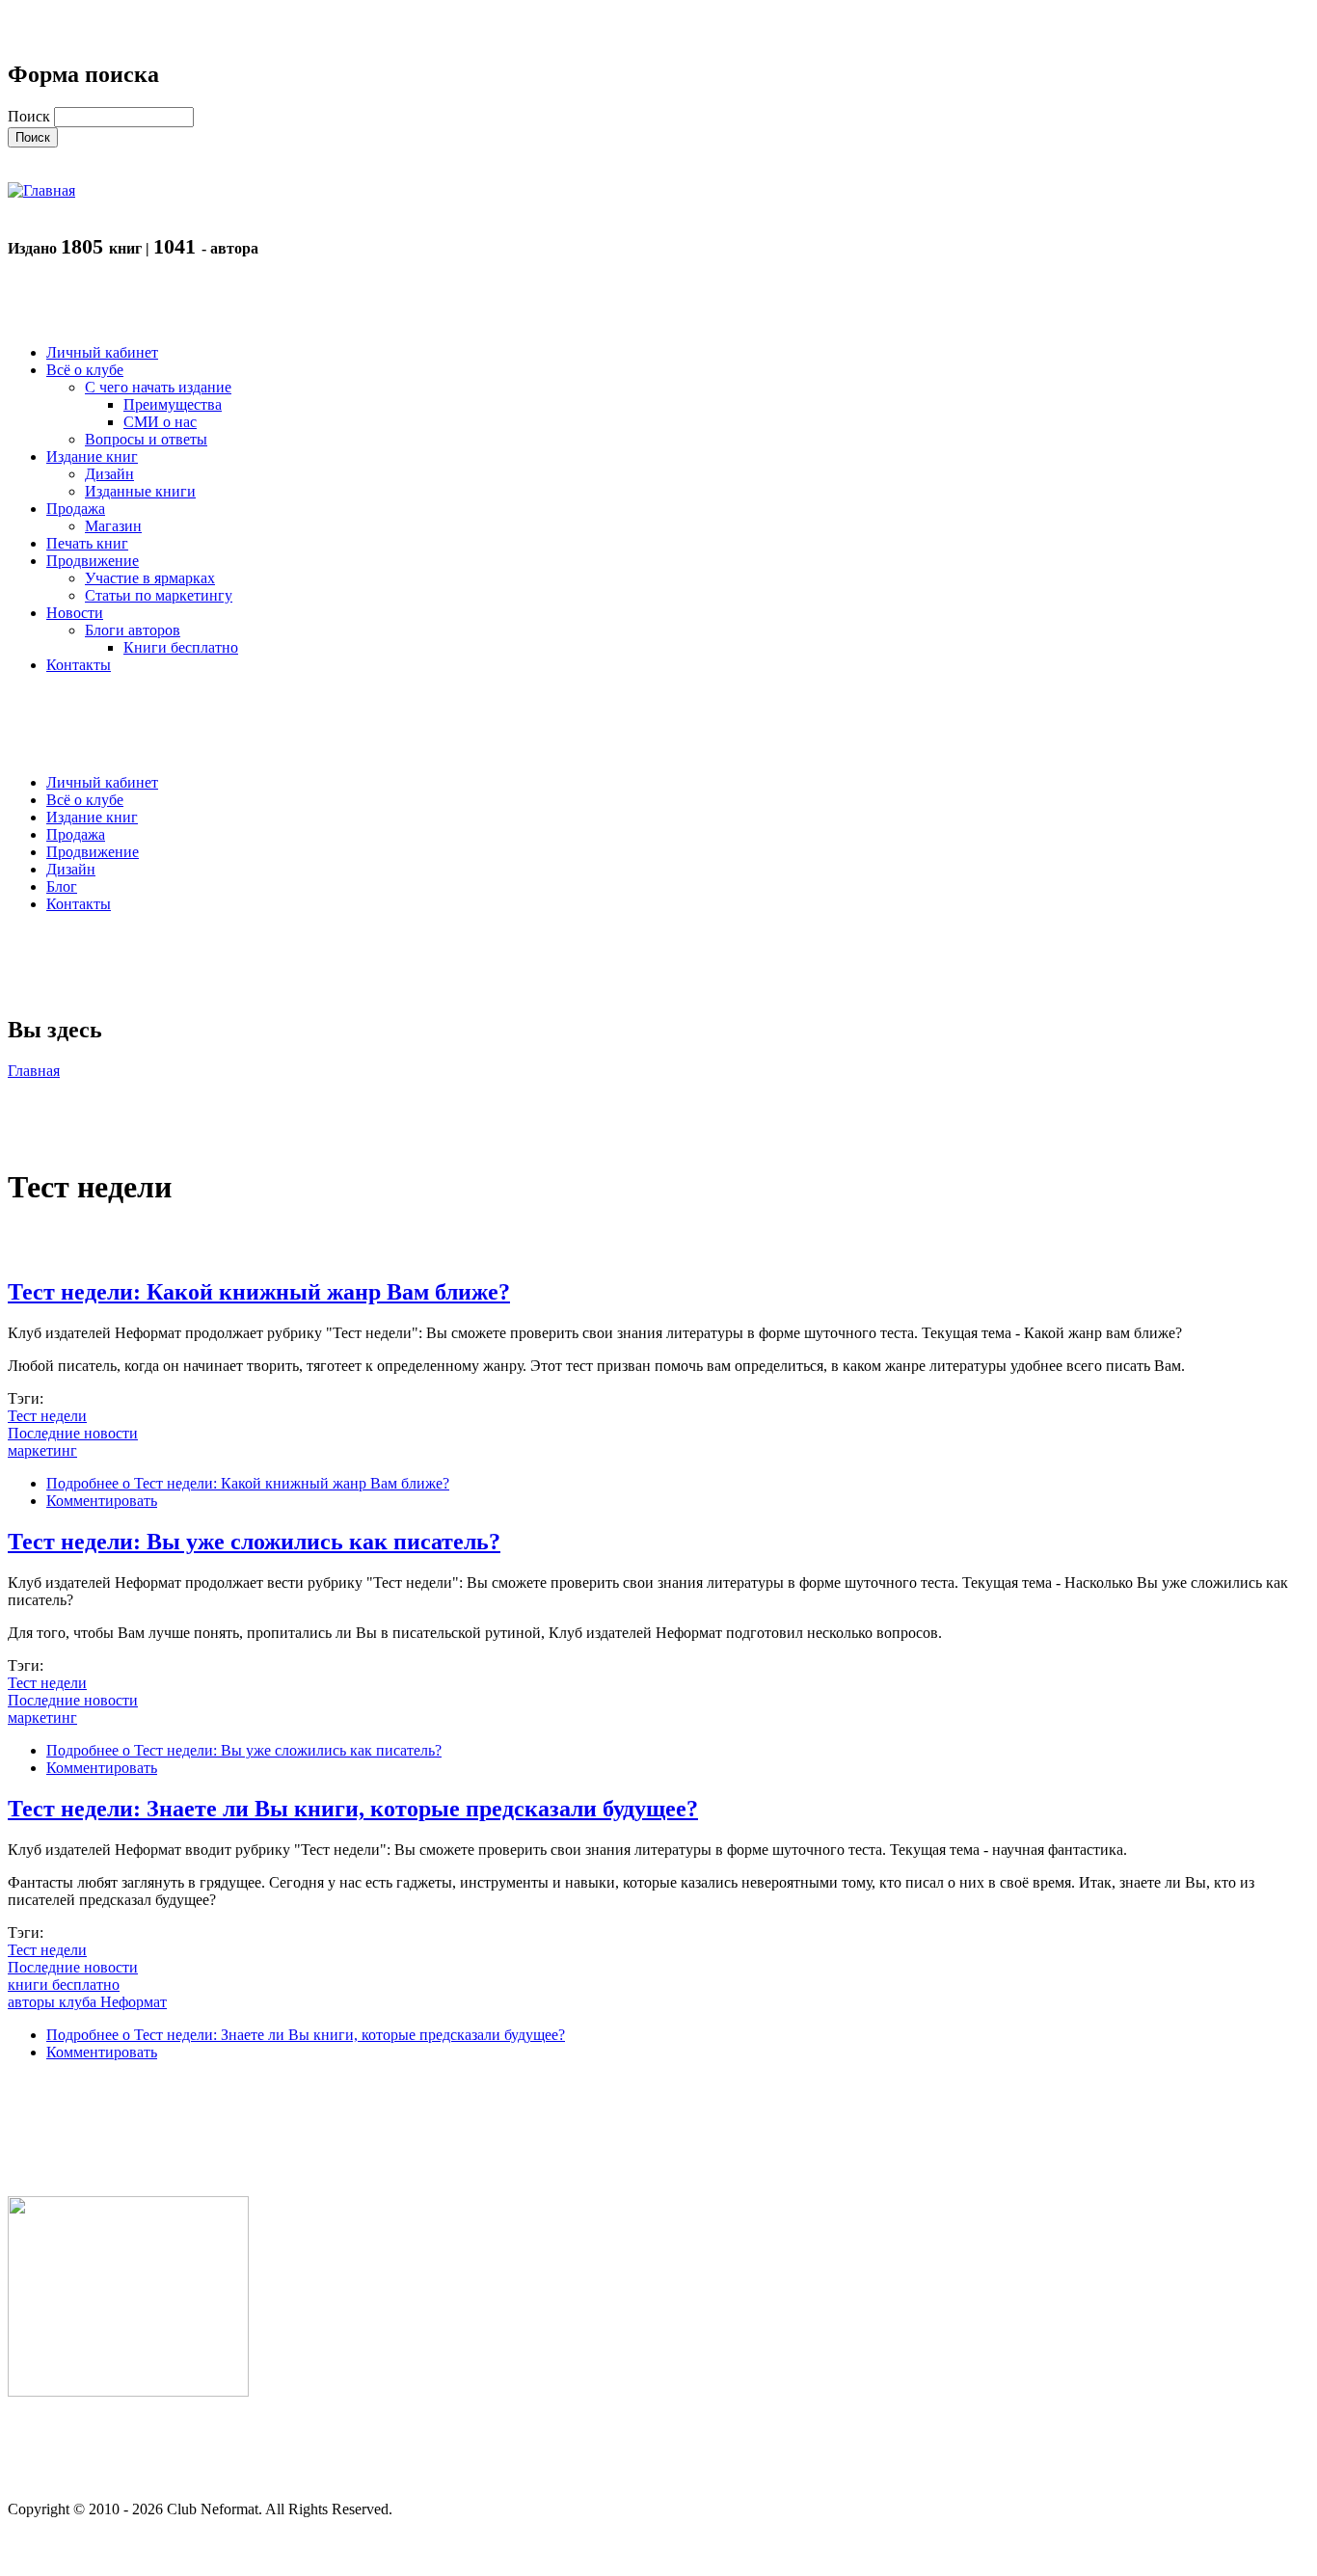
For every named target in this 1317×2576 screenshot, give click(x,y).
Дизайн (71, 869)
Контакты (79, 904)
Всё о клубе (85, 800)
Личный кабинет (102, 782)
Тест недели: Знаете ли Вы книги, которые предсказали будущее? (353, 1809)
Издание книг (92, 817)
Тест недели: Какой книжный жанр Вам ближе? (259, 1292)
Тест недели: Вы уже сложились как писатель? (254, 1542)
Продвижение (93, 852)
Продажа (76, 834)
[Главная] (41, 190)
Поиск (31, 116)
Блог (62, 886)
